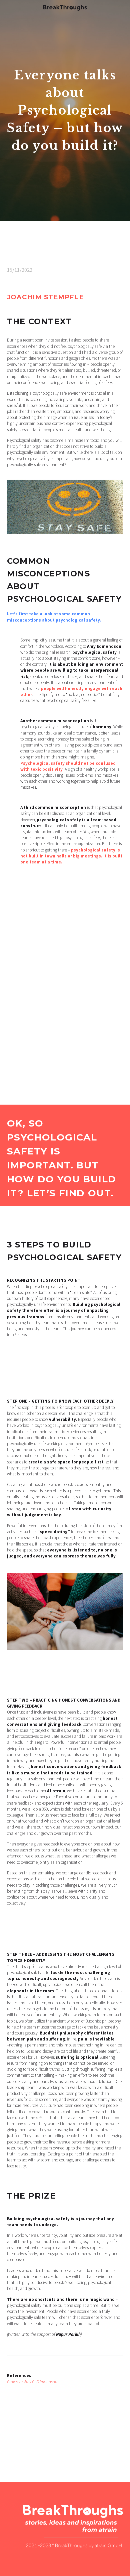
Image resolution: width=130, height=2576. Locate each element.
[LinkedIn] (50, 2440)
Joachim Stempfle (45, 297)
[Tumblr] (40, 2440)
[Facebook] (11, 2440)
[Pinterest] (31, 2440)
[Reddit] (60, 2440)
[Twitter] (21, 2440)
